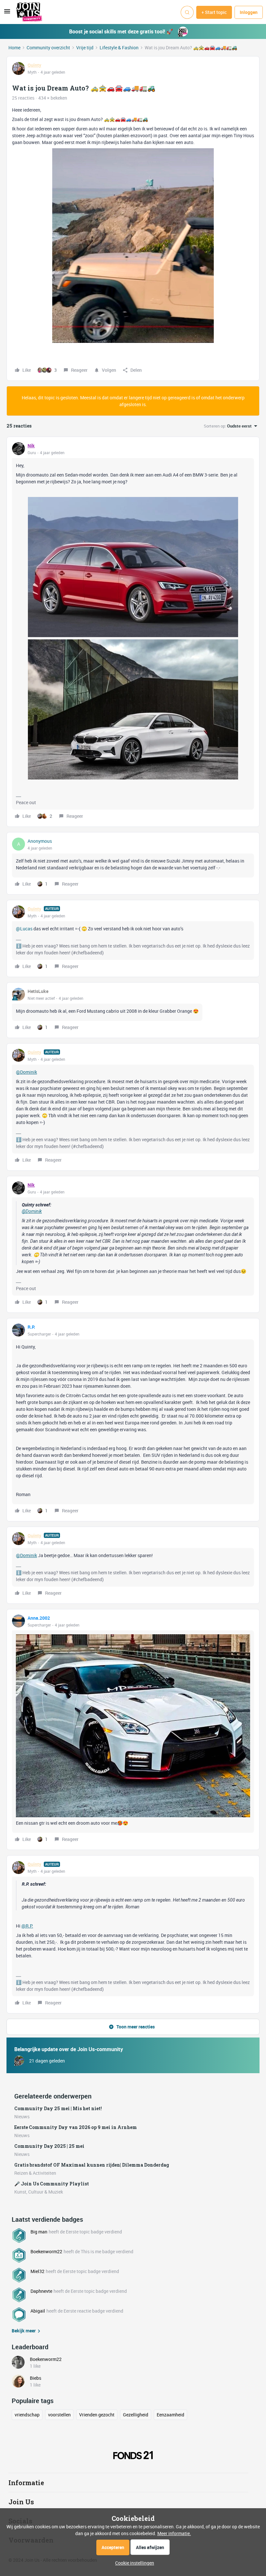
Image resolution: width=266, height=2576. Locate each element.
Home (14, 48)
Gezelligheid (136, 2415)
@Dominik (26, 1072)
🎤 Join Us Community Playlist (52, 2184)
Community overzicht (48, 48)
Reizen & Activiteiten (35, 2173)
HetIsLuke (38, 991)
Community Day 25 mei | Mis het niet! (58, 2108)
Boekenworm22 (46, 2251)
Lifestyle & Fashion (119, 48)
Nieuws (22, 2116)
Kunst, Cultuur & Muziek (39, 2192)
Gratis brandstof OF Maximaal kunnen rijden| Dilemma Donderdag (92, 2165)
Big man (39, 2232)
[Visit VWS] (133, 2457)
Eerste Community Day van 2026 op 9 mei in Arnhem (76, 2127)
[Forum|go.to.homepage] (29, 12)
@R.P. (27, 1926)
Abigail (38, 2311)
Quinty (34, 65)
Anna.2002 (39, 1618)
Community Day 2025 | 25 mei (49, 2146)
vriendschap (27, 2415)
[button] (7, 13)
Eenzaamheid (170, 2415)
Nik (31, 446)
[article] (133, 632)
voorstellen (59, 2415)
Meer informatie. (174, 2533)
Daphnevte (41, 2291)
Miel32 (37, 2271)
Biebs (36, 2378)
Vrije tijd (85, 48)
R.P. (31, 1327)
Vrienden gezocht (97, 2415)
